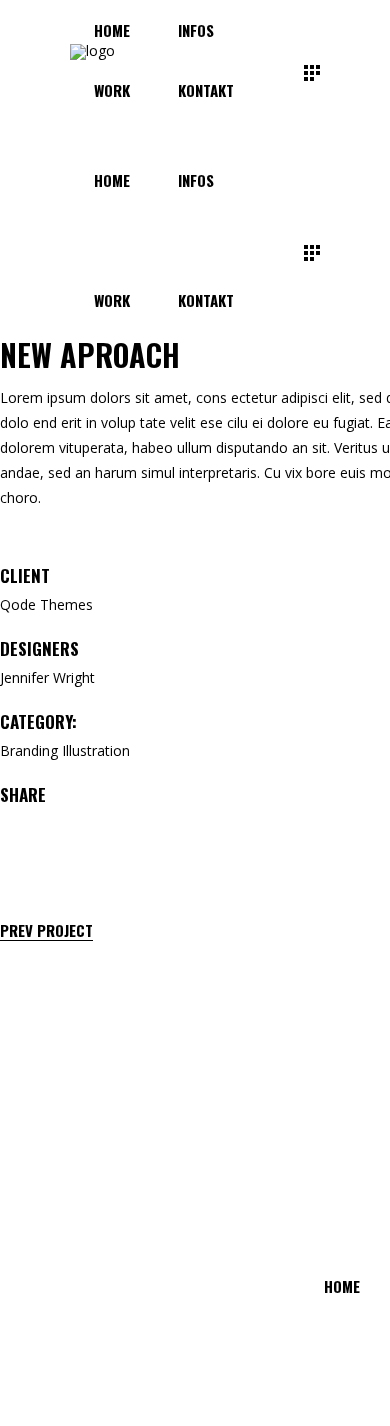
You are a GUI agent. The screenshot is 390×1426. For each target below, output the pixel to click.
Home (342, 1286)
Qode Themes (46, 604)
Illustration (96, 750)
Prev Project (46, 930)
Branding (29, 750)
